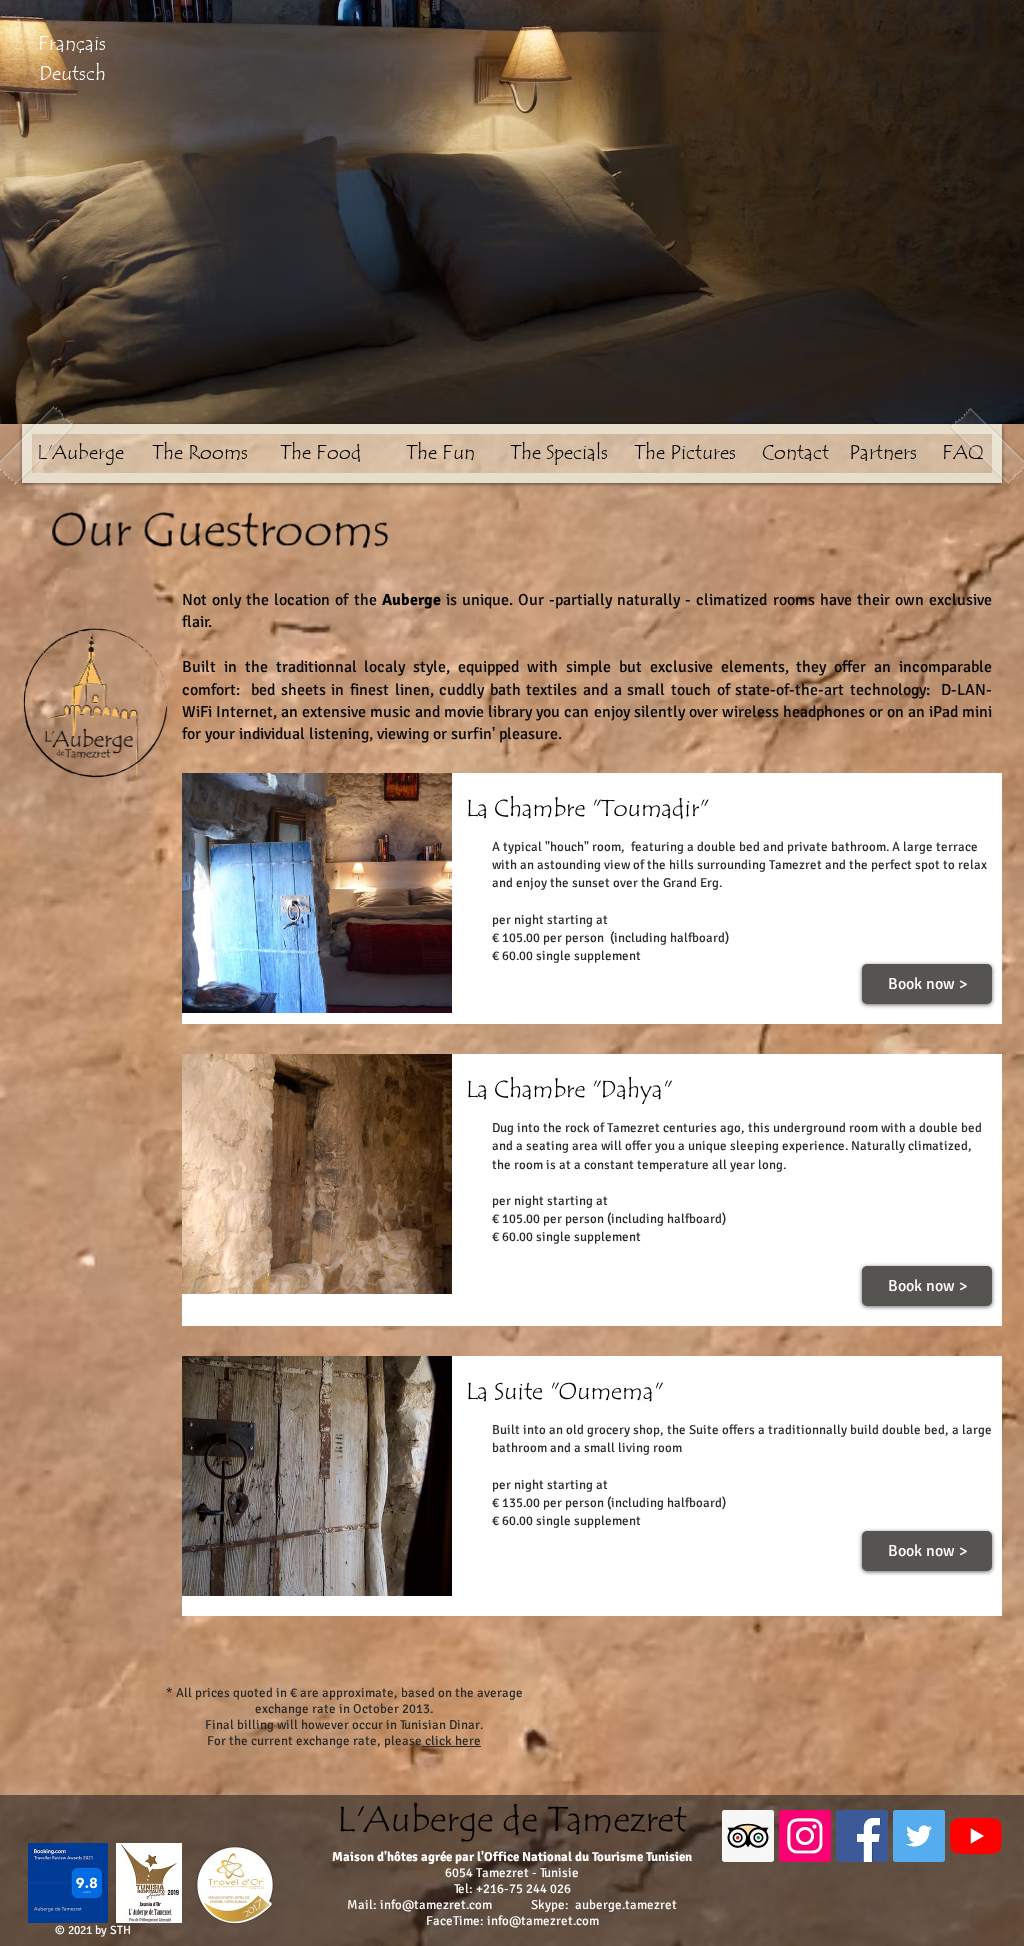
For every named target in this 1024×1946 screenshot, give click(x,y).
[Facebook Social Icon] (862, 1836)
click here (451, 1741)
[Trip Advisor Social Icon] (748, 1836)
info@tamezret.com (436, 1905)
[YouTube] (976, 1836)
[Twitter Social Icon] (919, 1836)
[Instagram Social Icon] (805, 1836)
